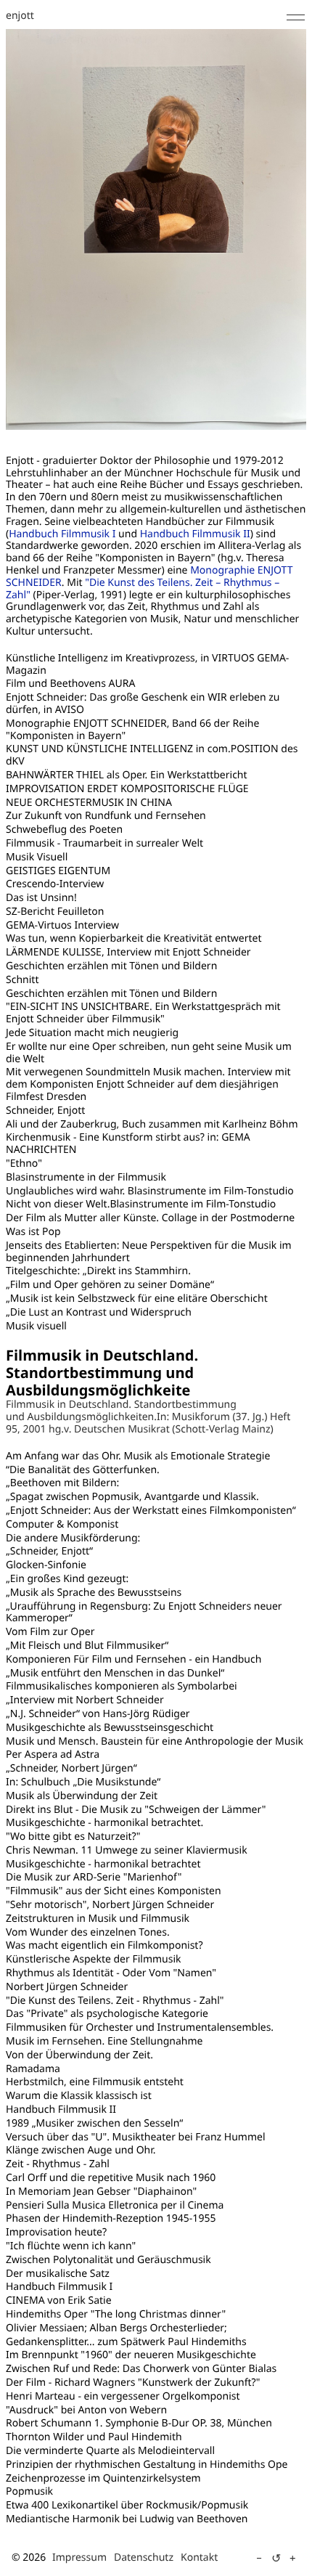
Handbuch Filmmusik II (195, 534)
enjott (20, 16)
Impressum (79, 2557)
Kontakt (199, 2557)
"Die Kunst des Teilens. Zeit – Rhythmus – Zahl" (143, 589)
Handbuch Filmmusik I (62, 534)
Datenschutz (144, 2557)
